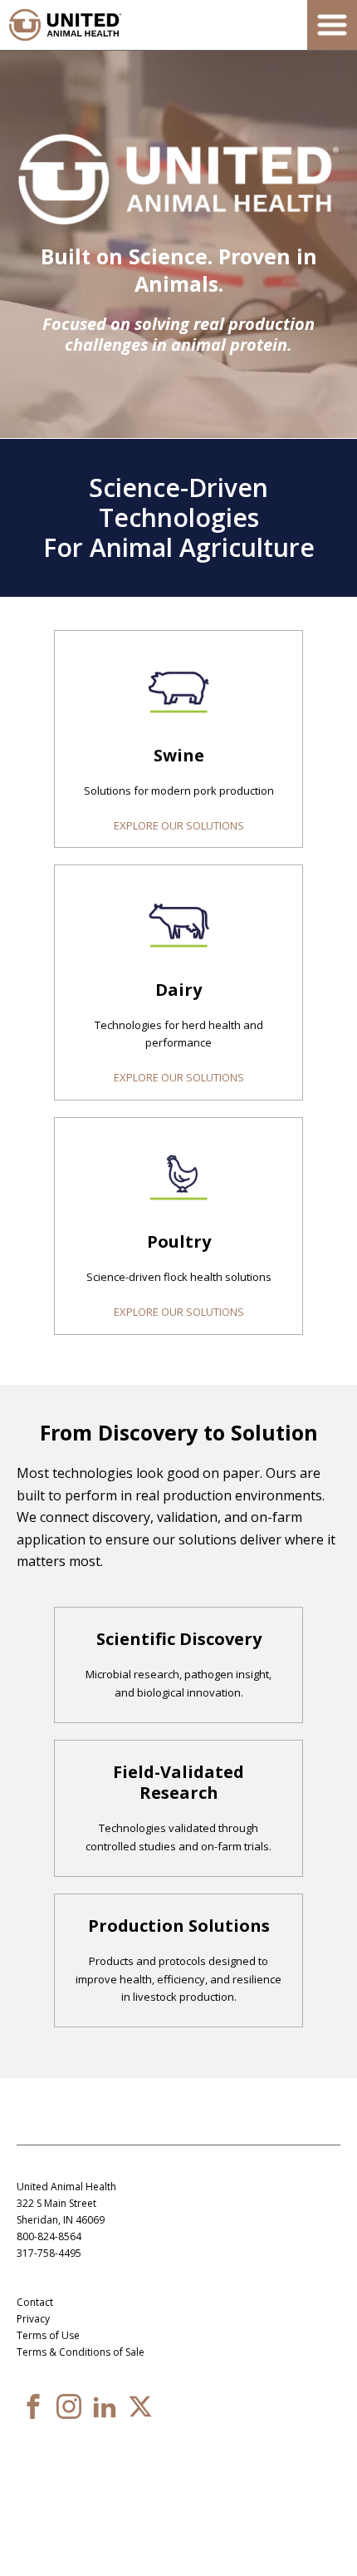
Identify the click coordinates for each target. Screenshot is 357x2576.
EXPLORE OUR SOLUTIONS (179, 825)
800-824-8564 (49, 2236)
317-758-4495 (49, 2253)
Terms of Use (48, 2335)
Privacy (33, 2319)
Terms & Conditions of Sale (81, 2352)
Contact (35, 2302)
